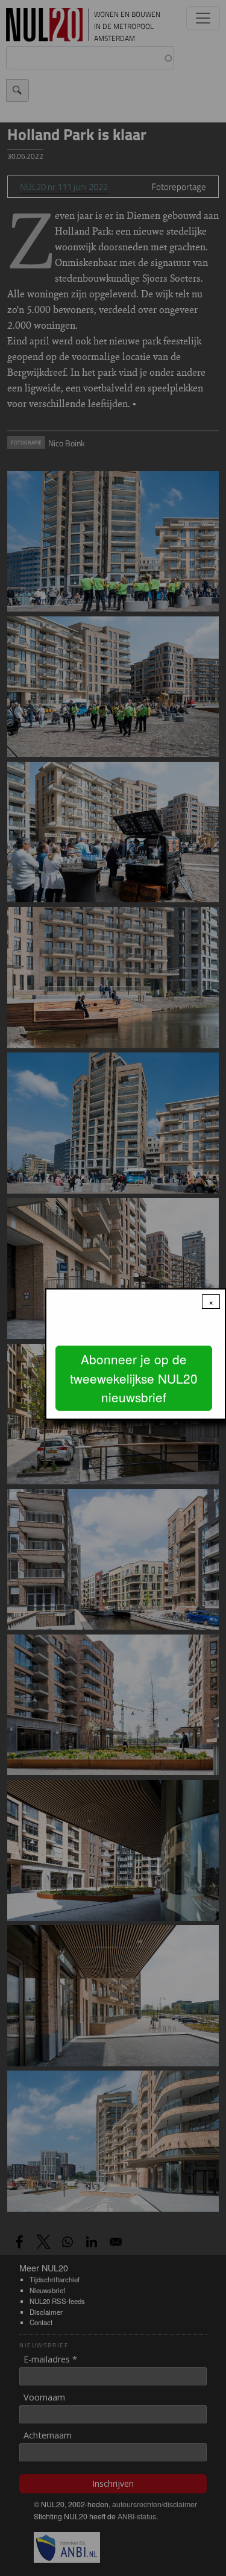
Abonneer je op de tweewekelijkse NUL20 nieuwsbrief (134, 1378)
